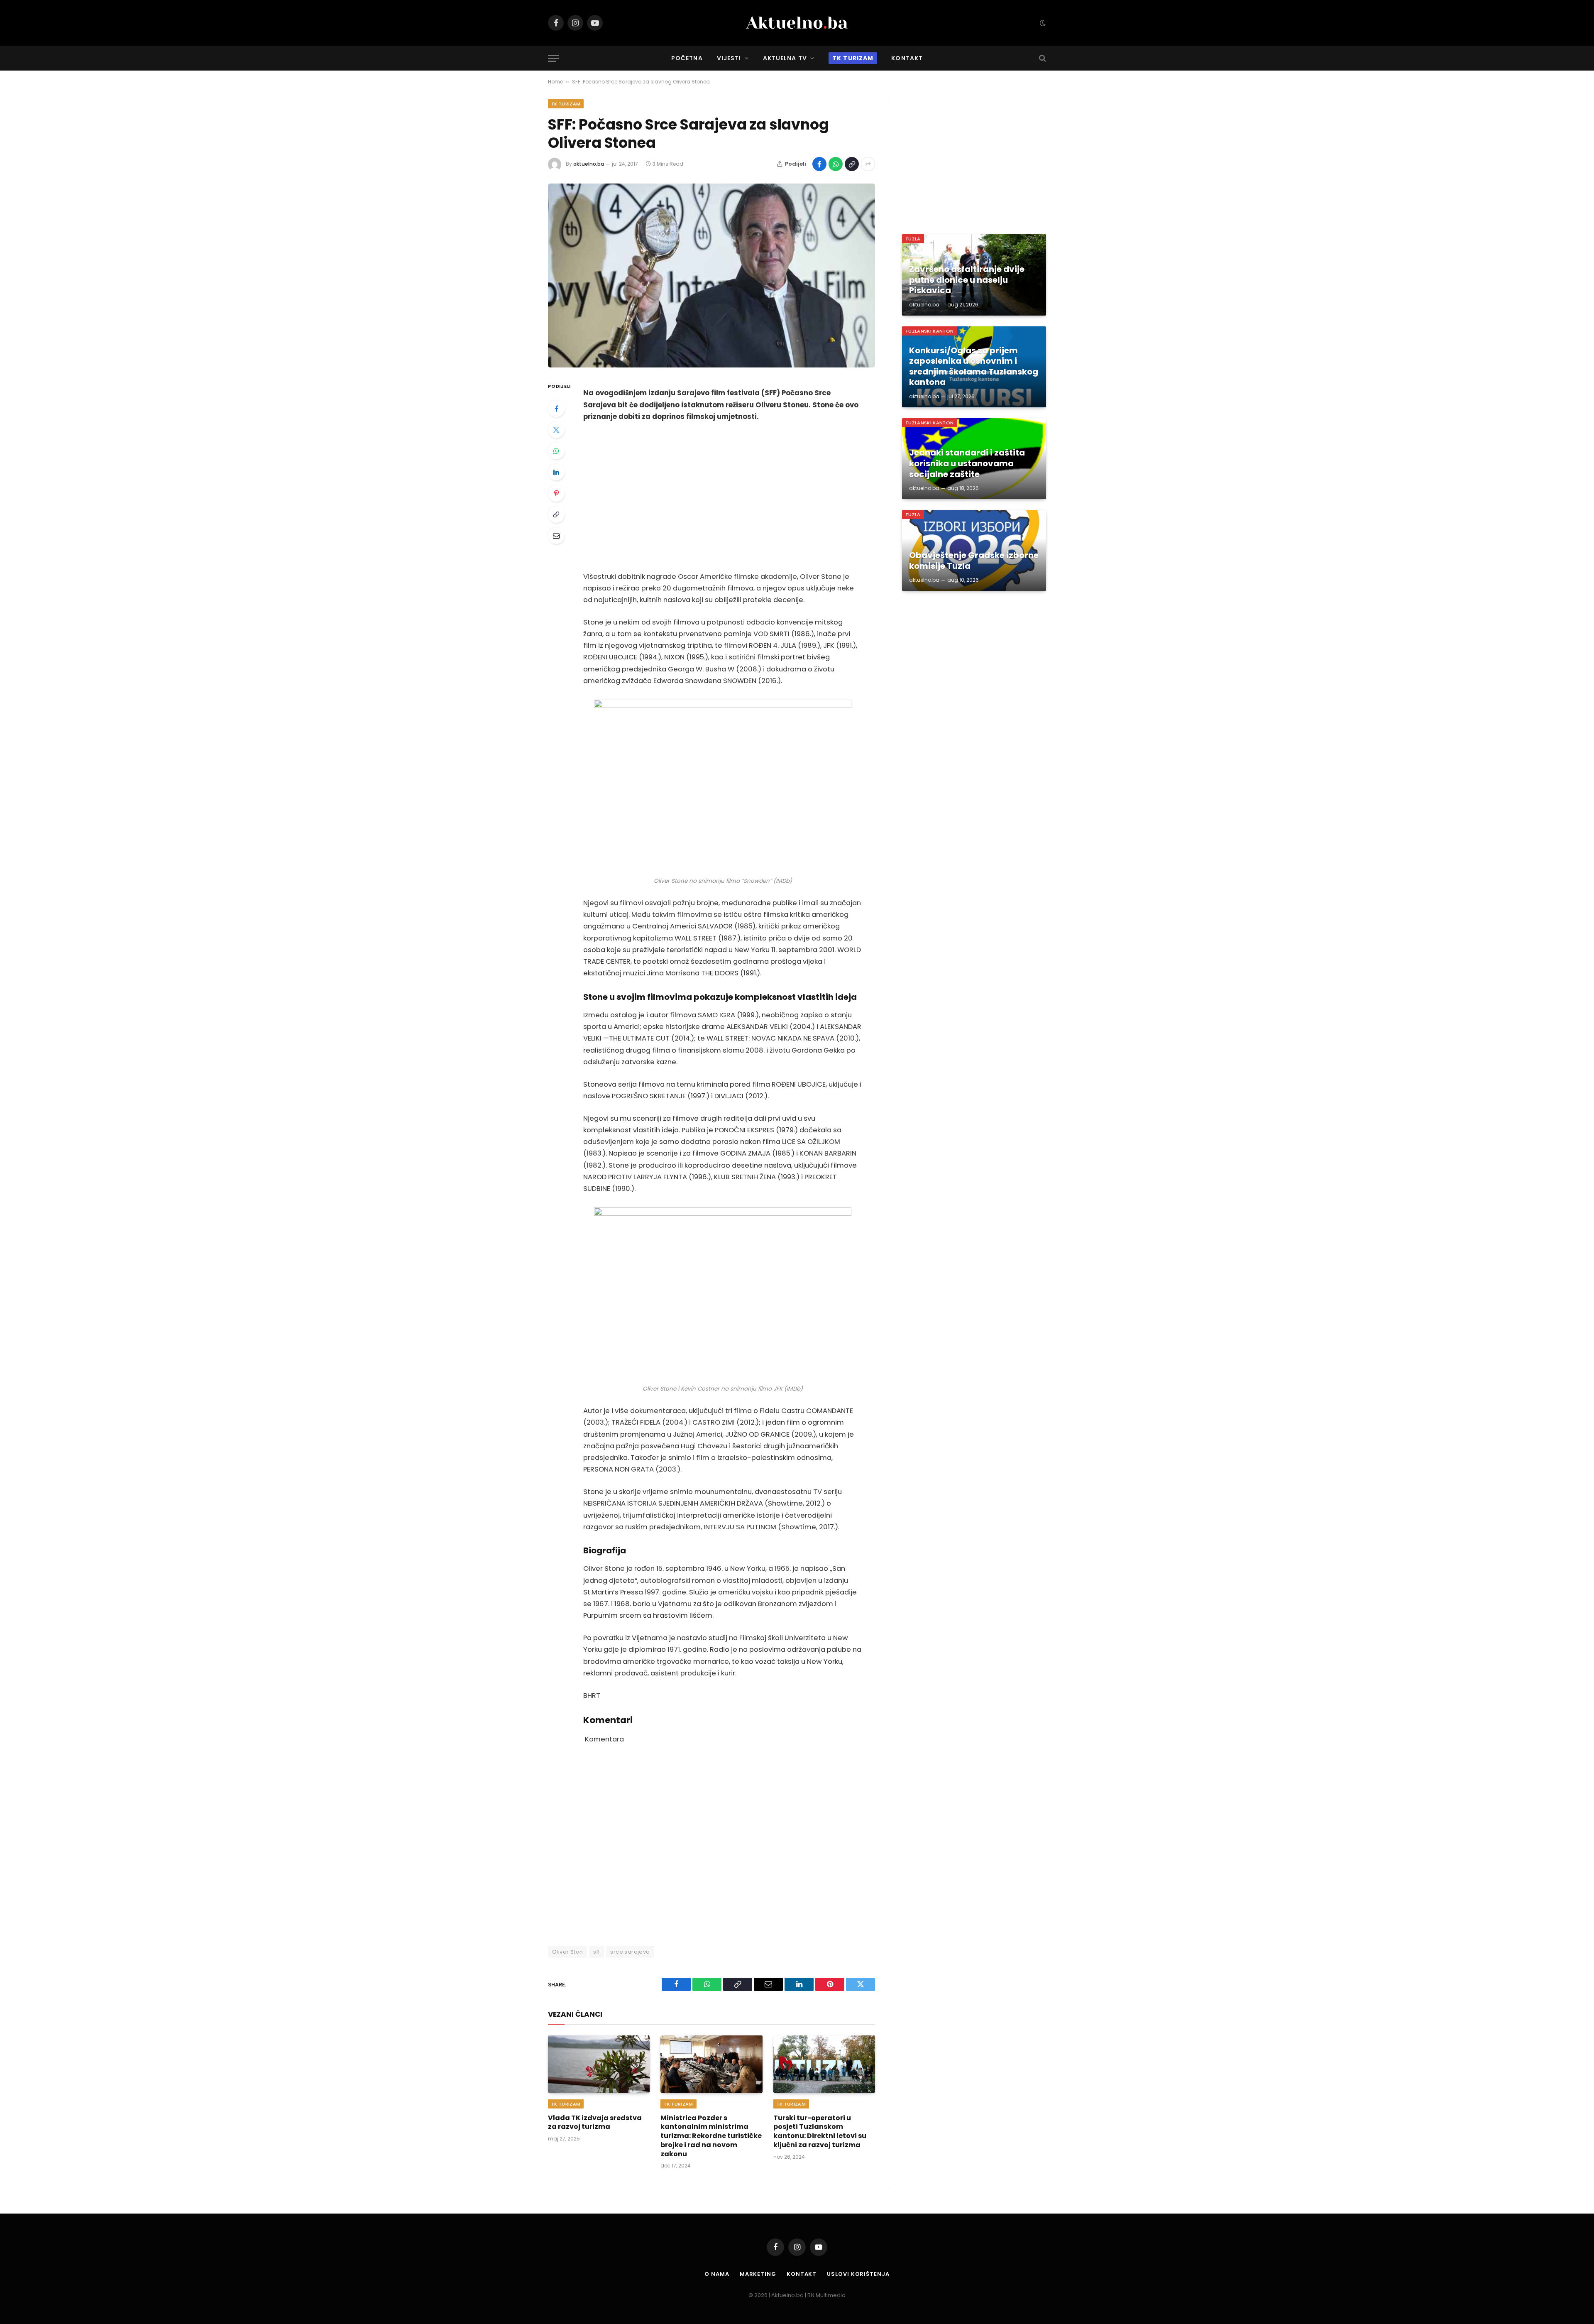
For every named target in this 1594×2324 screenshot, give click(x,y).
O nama (717, 2274)
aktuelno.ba (589, 164)
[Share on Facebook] (819, 164)
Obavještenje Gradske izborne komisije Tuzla (974, 561)
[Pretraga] (1042, 58)
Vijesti (729, 58)
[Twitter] (556, 430)
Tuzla (913, 239)
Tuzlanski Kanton (929, 331)
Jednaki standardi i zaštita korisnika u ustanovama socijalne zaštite (967, 464)
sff (597, 1952)
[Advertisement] (723, 497)
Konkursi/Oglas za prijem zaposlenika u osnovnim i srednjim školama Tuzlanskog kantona (974, 367)
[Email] (556, 536)
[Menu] (553, 58)
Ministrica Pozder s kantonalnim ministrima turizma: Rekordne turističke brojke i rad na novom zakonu (711, 2136)
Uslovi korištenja (858, 2274)
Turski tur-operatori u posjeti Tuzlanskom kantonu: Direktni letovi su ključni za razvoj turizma (820, 2132)
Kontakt (907, 58)
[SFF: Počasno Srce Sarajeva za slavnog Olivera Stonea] (711, 276)
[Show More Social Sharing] (868, 164)
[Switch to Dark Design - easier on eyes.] (1042, 23)
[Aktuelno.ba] (797, 23)
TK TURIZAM (566, 104)
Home (555, 82)
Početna (687, 58)
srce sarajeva (630, 1952)
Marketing (758, 2274)
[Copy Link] (852, 164)
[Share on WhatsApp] (836, 164)
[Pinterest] (556, 493)
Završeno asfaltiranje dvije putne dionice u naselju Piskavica (967, 280)
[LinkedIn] (556, 472)
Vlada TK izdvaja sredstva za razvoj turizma (595, 2123)
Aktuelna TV (785, 58)
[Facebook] (556, 409)
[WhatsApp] (556, 451)
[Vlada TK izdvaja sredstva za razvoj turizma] (599, 2064)
